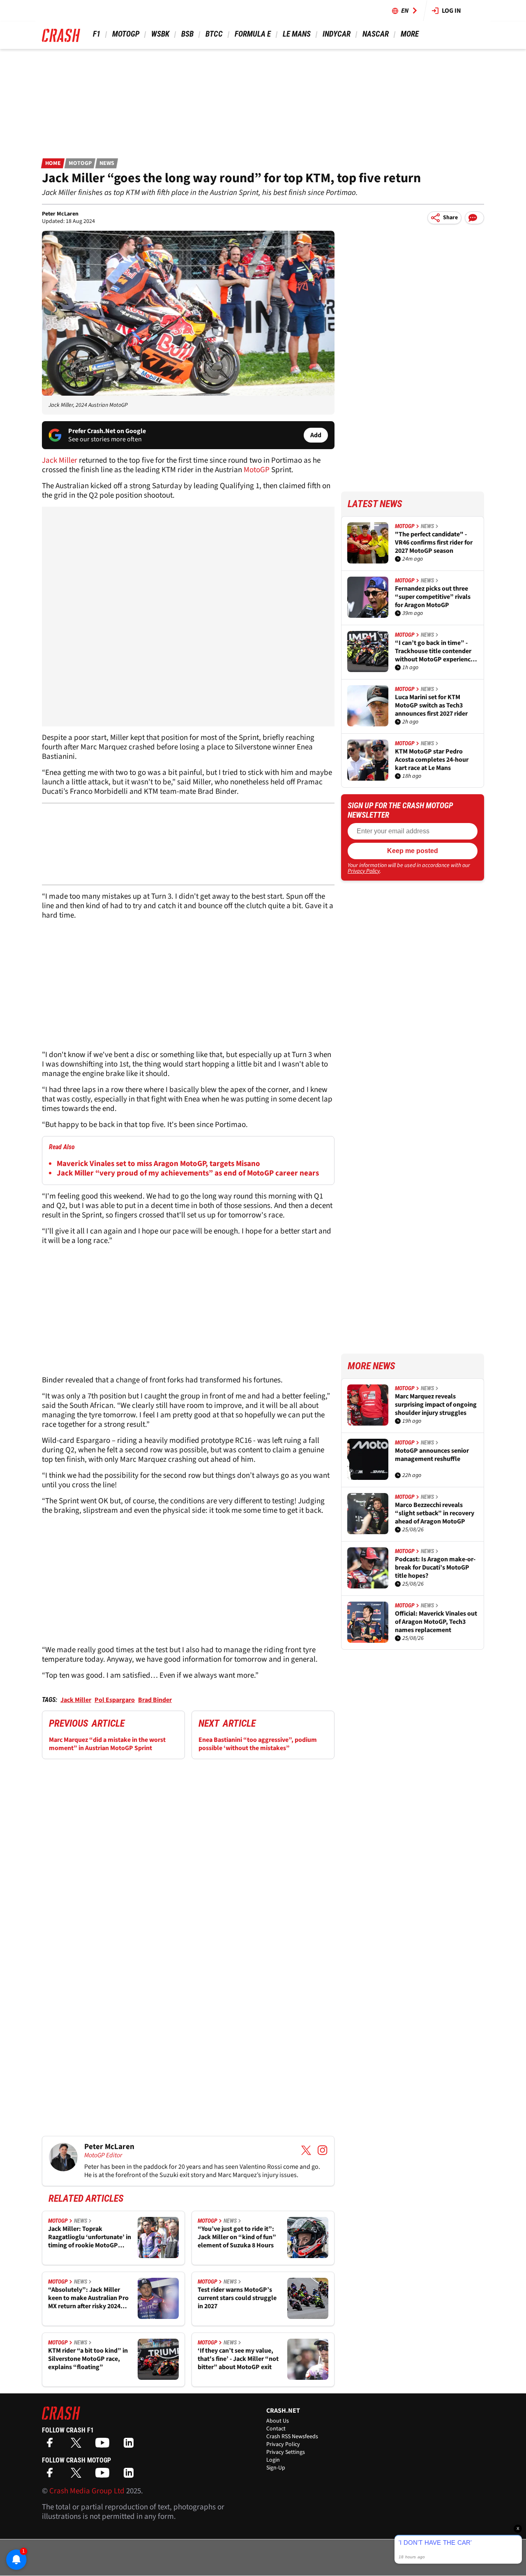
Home (53, 163)
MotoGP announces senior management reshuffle (432, 1455)
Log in (451, 11)
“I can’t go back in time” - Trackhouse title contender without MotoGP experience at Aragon (434, 651)
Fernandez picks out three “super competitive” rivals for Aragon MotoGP (433, 597)
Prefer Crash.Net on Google (107, 431)
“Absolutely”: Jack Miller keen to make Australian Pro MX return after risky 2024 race (88, 2298)
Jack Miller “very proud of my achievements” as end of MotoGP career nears (188, 1173)
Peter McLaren (60, 214)
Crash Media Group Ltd (87, 2491)
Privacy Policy (364, 871)
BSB (187, 34)
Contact (276, 2429)
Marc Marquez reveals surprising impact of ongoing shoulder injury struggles (436, 1405)
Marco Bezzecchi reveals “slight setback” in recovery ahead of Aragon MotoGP (435, 1513)
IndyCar (337, 34)
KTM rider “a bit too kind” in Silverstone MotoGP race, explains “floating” (88, 2359)
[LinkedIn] (131, 2445)
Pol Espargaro (115, 1700)
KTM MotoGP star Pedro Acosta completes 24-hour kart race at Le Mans (432, 760)
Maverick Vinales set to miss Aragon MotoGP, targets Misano (158, 1164)
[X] (78, 2445)
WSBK (160, 34)
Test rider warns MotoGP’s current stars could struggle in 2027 (237, 2298)
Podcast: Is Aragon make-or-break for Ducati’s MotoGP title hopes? (435, 1567)
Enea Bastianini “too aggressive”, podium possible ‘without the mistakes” (258, 1744)
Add (316, 435)
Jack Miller (60, 460)
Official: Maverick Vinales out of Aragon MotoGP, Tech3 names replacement (436, 1622)
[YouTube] (104, 2445)
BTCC (214, 34)
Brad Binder (155, 1700)
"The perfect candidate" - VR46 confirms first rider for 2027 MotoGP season (434, 543)
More (409, 34)
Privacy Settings (286, 2452)
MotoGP (126, 34)
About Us (278, 2421)
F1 (97, 34)
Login (273, 2460)
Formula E (253, 34)
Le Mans (297, 34)
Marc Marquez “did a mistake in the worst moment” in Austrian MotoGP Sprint (107, 1744)
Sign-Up (276, 2468)
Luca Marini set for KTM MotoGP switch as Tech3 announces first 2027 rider (431, 705)
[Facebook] (52, 2445)
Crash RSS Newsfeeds (292, 2437)
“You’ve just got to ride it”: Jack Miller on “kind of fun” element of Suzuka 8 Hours (237, 2237)
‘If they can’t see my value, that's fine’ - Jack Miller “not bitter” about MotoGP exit (238, 2359)
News (107, 163)
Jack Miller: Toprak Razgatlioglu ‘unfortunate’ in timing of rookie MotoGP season (90, 2237)
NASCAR (376, 34)
